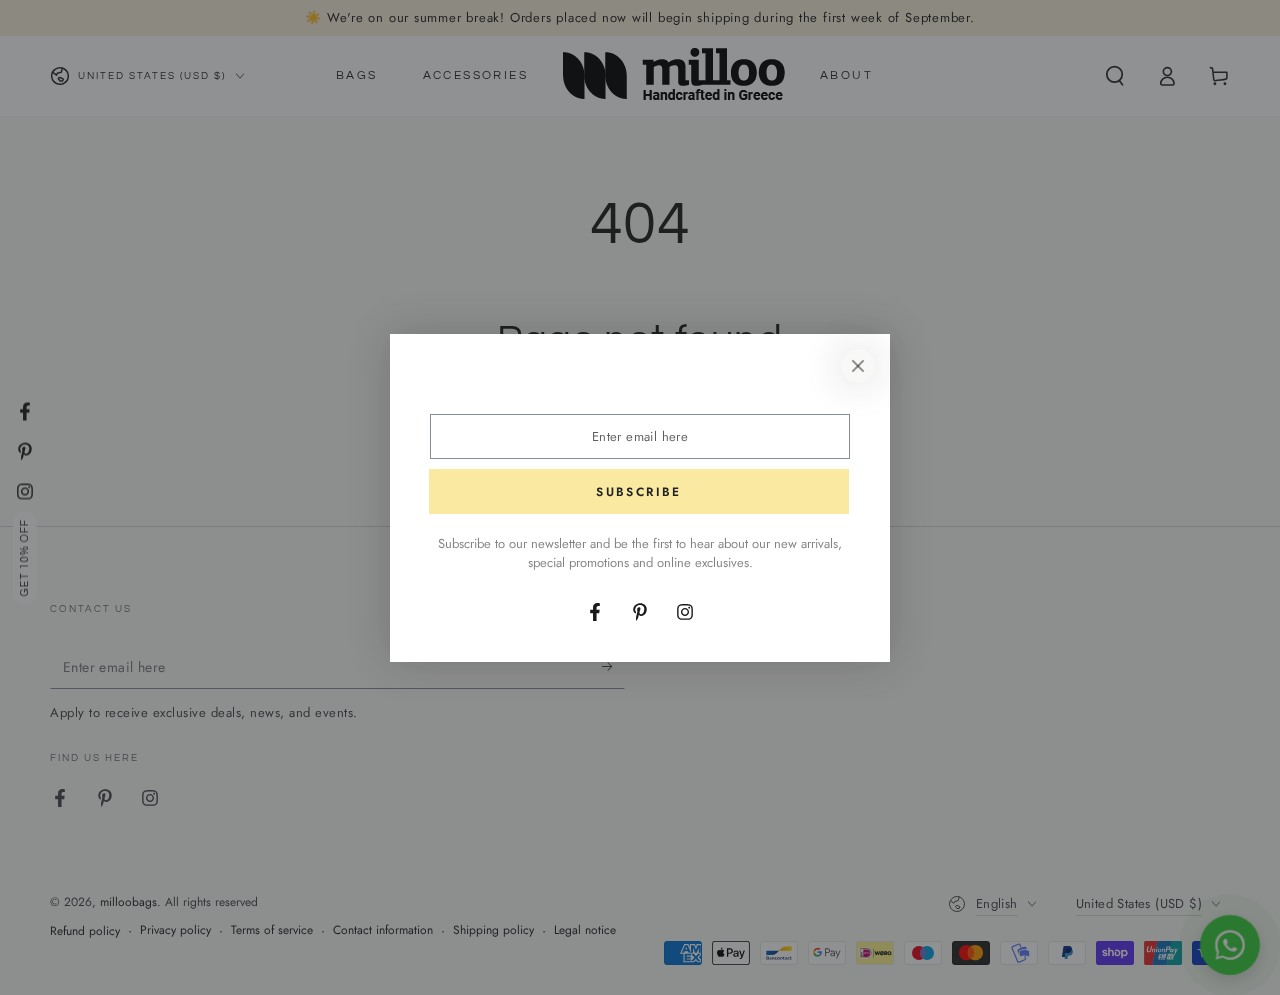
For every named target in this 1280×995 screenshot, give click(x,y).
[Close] (858, 366)
